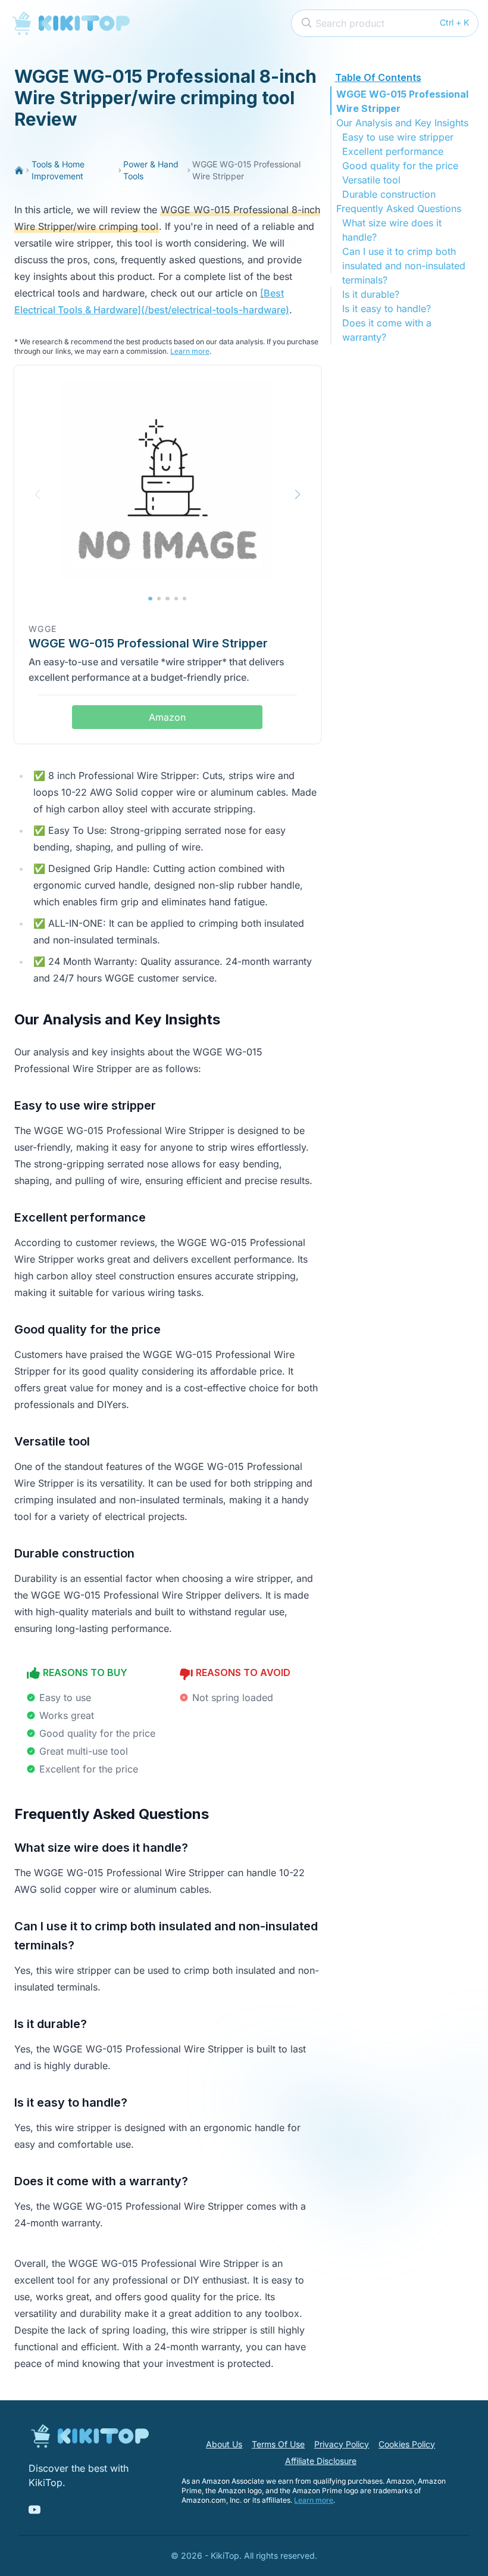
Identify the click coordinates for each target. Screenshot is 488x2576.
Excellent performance (393, 151)
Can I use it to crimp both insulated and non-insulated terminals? (404, 266)
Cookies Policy (407, 2444)
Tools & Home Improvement (58, 170)
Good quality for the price (400, 166)
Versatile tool (371, 180)
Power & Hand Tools (151, 170)
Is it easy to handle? (387, 309)
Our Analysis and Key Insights (402, 123)
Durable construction (389, 194)
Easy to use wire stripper (398, 137)
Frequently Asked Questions (399, 208)
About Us (224, 2444)
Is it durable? (371, 294)
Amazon (167, 717)
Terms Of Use (278, 2444)
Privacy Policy (342, 2444)
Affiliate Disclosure (321, 2461)
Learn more (190, 351)
